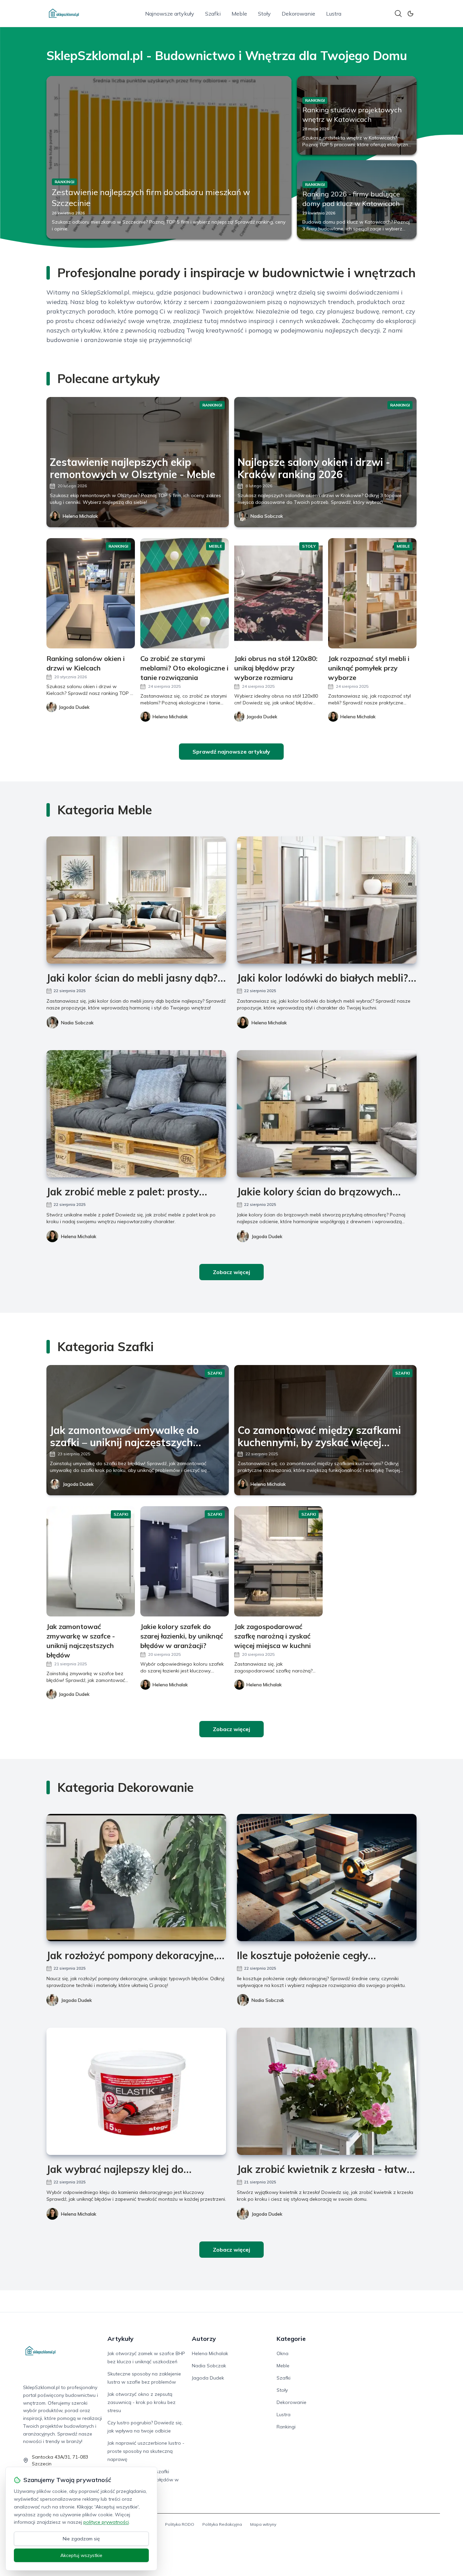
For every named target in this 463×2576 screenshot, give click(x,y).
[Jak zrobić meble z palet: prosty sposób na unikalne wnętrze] (136, 1114)
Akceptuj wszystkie (81, 2555)
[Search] (398, 14)
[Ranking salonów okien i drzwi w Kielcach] (91, 593)
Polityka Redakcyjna (222, 2524)
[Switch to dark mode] (410, 14)
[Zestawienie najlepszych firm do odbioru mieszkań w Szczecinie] (169, 157)
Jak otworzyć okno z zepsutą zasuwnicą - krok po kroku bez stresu (142, 2402)
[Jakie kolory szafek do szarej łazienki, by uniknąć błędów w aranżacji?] (185, 1561)
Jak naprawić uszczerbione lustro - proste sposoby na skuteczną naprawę (146, 2451)
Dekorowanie (298, 14)
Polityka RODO (180, 2524)
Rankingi (286, 2427)
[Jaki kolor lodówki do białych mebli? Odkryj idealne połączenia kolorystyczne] (327, 900)
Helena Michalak (80, 516)
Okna (283, 2353)
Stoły (264, 14)
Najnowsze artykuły (170, 14)
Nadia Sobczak (267, 516)
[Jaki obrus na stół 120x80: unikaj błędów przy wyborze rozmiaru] (278, 593)
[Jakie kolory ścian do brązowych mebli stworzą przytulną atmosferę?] (327, 1114)
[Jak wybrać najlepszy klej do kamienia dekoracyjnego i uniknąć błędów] (136, 2091)
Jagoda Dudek (267, 1236)
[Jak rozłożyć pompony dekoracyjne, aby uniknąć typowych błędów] (136, 1878)
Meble (239, 14)
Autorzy (204, 2339)
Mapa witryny (263, 2524)
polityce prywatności (106, 2522)
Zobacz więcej (231, 1272)
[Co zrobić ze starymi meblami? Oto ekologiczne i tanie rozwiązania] (185, 593)
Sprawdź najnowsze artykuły (231, 752)
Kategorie (291, 2339)
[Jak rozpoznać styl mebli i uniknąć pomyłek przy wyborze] (372, 593)
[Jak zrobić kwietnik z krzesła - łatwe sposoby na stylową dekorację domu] (327, 2091)
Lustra (334, 14)
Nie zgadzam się (81, 2539)
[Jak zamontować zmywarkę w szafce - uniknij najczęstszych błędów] (91, 1561)
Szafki (213, 14)
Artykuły (120, 2339)
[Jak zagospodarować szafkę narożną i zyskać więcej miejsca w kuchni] (278, 1561)
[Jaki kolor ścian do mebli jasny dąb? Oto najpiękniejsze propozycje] (136, 900)
